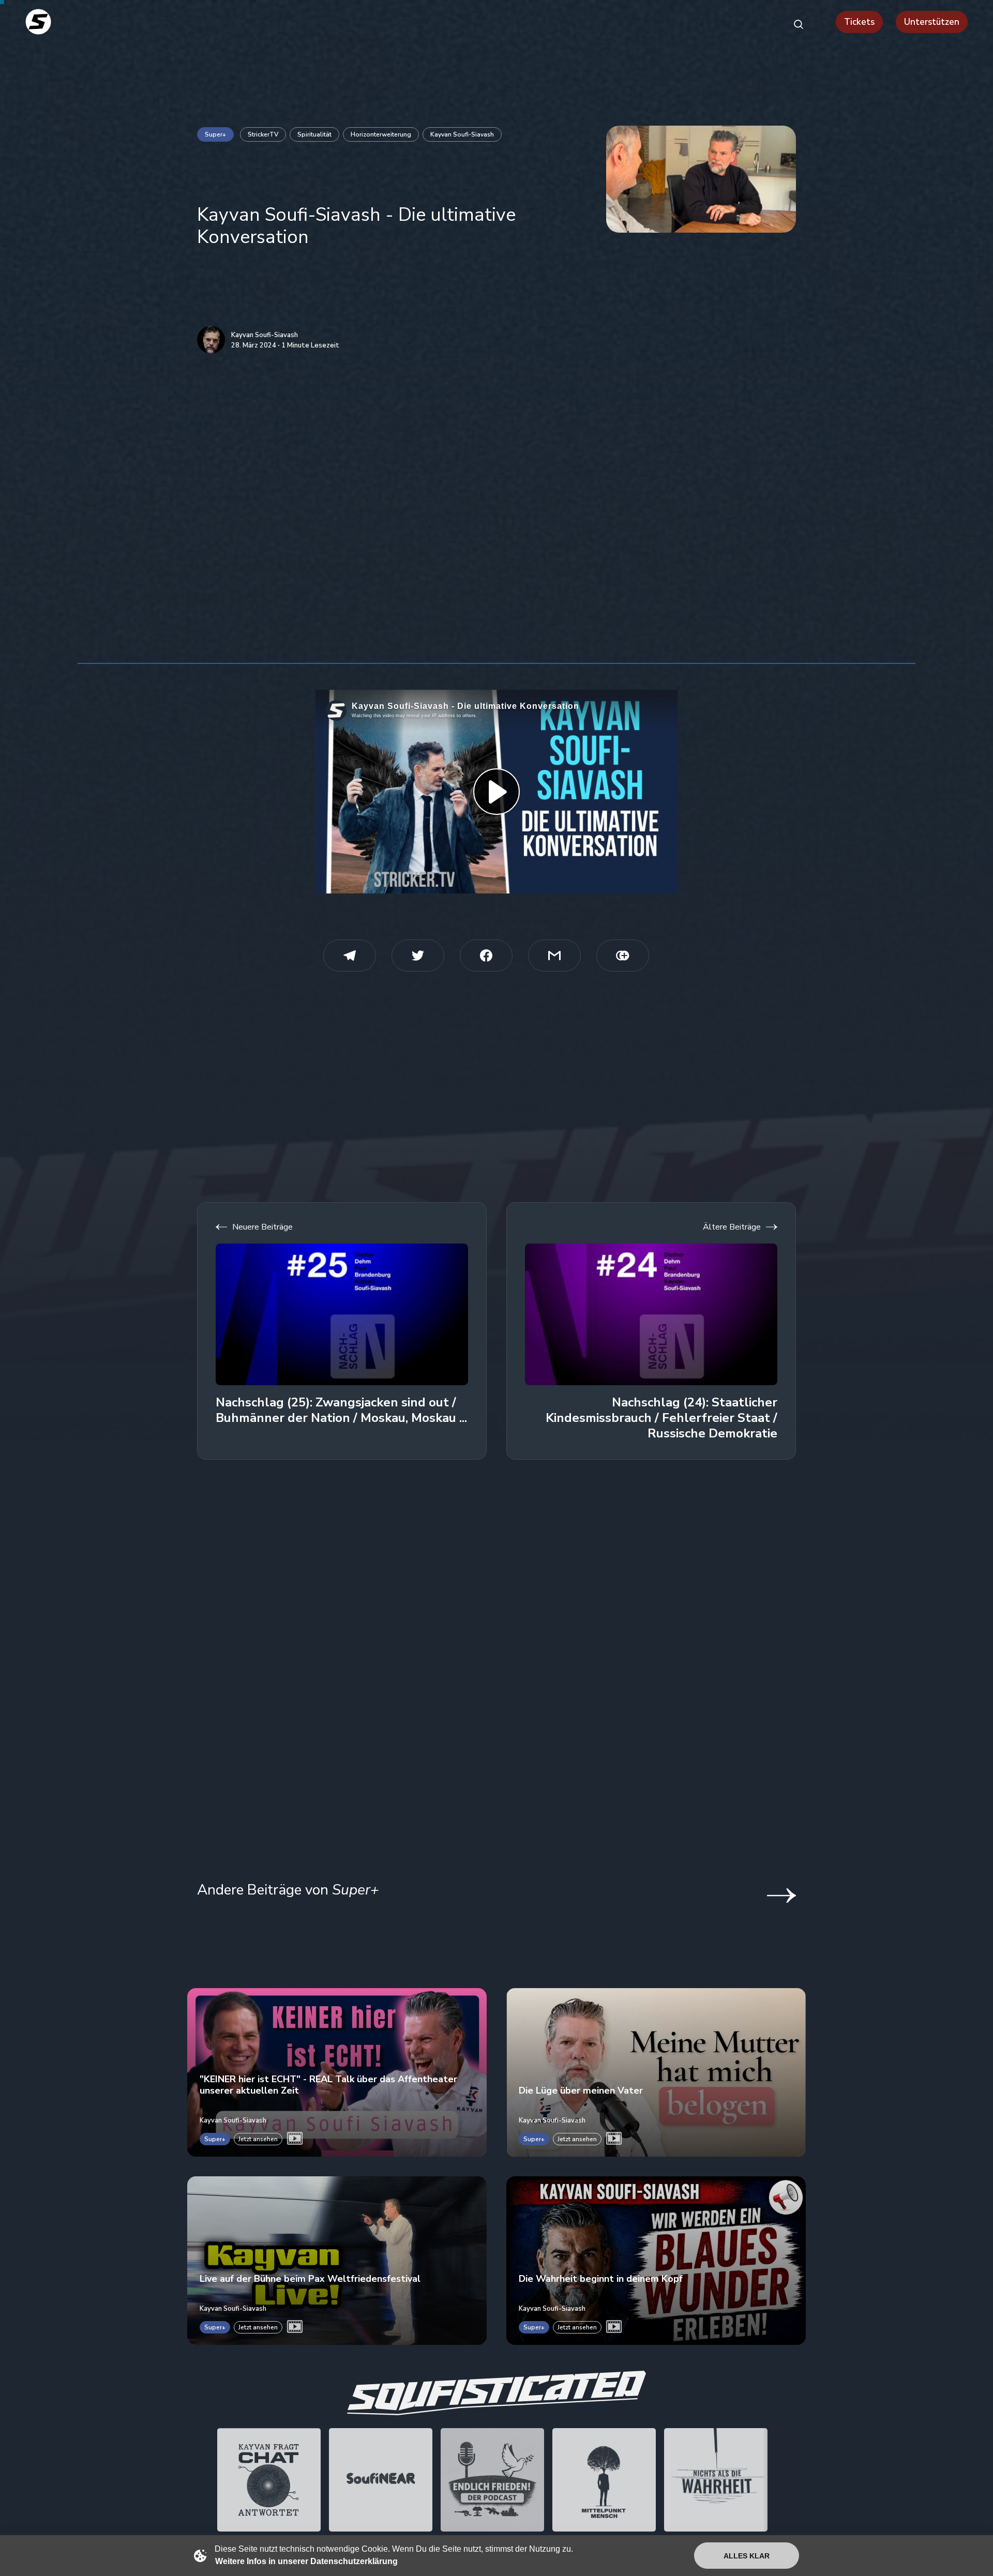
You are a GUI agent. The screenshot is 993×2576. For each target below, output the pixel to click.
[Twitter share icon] (418, 956)
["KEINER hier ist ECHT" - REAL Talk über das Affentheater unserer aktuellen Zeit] (337, 2072)
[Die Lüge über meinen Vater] (656, 2072)
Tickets (859, 22)
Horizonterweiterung (381, 134)
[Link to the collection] (771, 1896)
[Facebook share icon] (486, 956)
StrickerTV (263, 134)
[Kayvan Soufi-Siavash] (211, 340)
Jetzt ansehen (258, 2139)
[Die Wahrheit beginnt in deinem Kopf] (656, 2261)
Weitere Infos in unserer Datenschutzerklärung (306, 2561)
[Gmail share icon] (554, 956)
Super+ (215, 134)
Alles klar (747, 2556)
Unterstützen (932, 22)
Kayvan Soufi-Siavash (462, 134)
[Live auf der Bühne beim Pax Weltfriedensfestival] (337, 2261)
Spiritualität (314, 134)
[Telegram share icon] (350, 956)
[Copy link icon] (623, 956)
